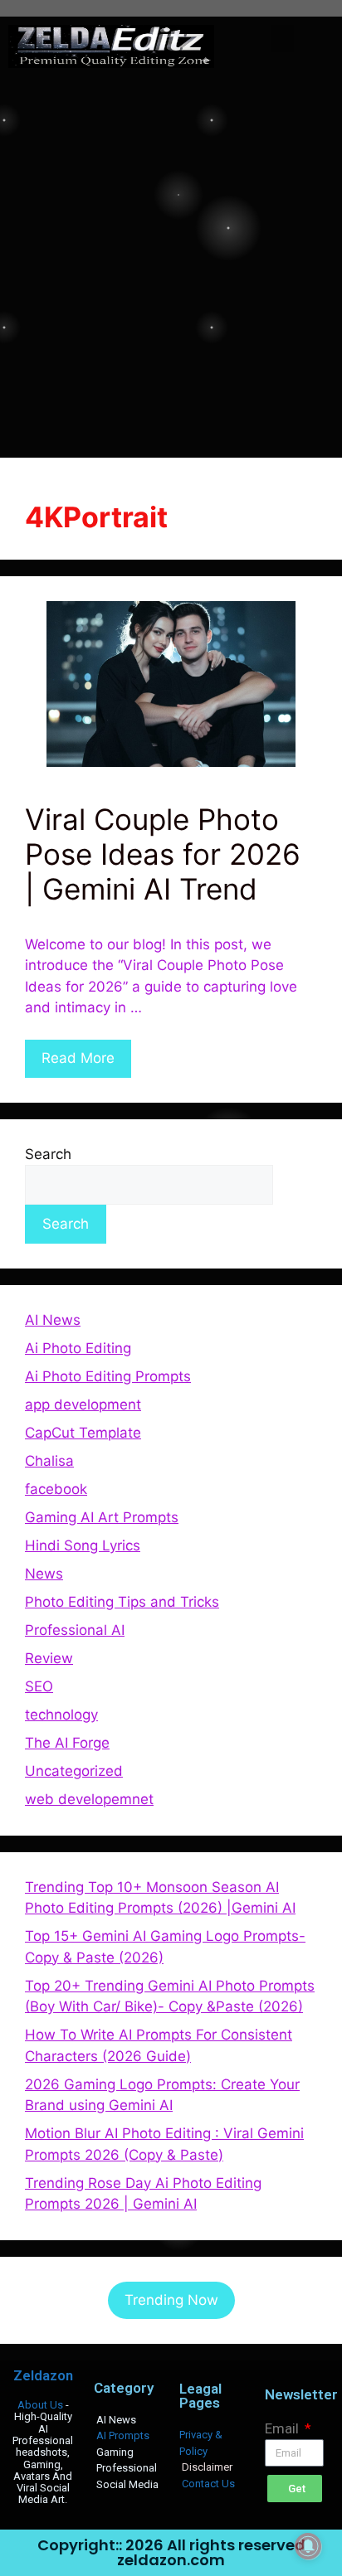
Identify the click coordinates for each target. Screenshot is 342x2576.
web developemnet (89, 1799)
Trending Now (171, 2300)
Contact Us (208, 2484)
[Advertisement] (171, 262)
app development (83, 1404)
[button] (282, 39)
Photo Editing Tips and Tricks (122, 1602)
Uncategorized (74, 1771)
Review (49, 1658)
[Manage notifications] (308, 2546)
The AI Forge (67, 1743)
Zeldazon (43, 2375)
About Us (40, 2405)
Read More (78, 1058)
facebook (56, 1489)
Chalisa (49, 1461)
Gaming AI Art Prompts (102, 1517)
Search (48, 1154)
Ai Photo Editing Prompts (108, 1376)
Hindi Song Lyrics (83, 1545)
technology (61, 1715)
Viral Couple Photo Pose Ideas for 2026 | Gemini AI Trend (163, 854)
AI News (53, 1320)
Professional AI (75, 1630)
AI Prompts (123, 2435)
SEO (39, 1686)
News (44, 1574)
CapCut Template (83, 1433)
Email (283, 2428)
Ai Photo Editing (78, 1348)
